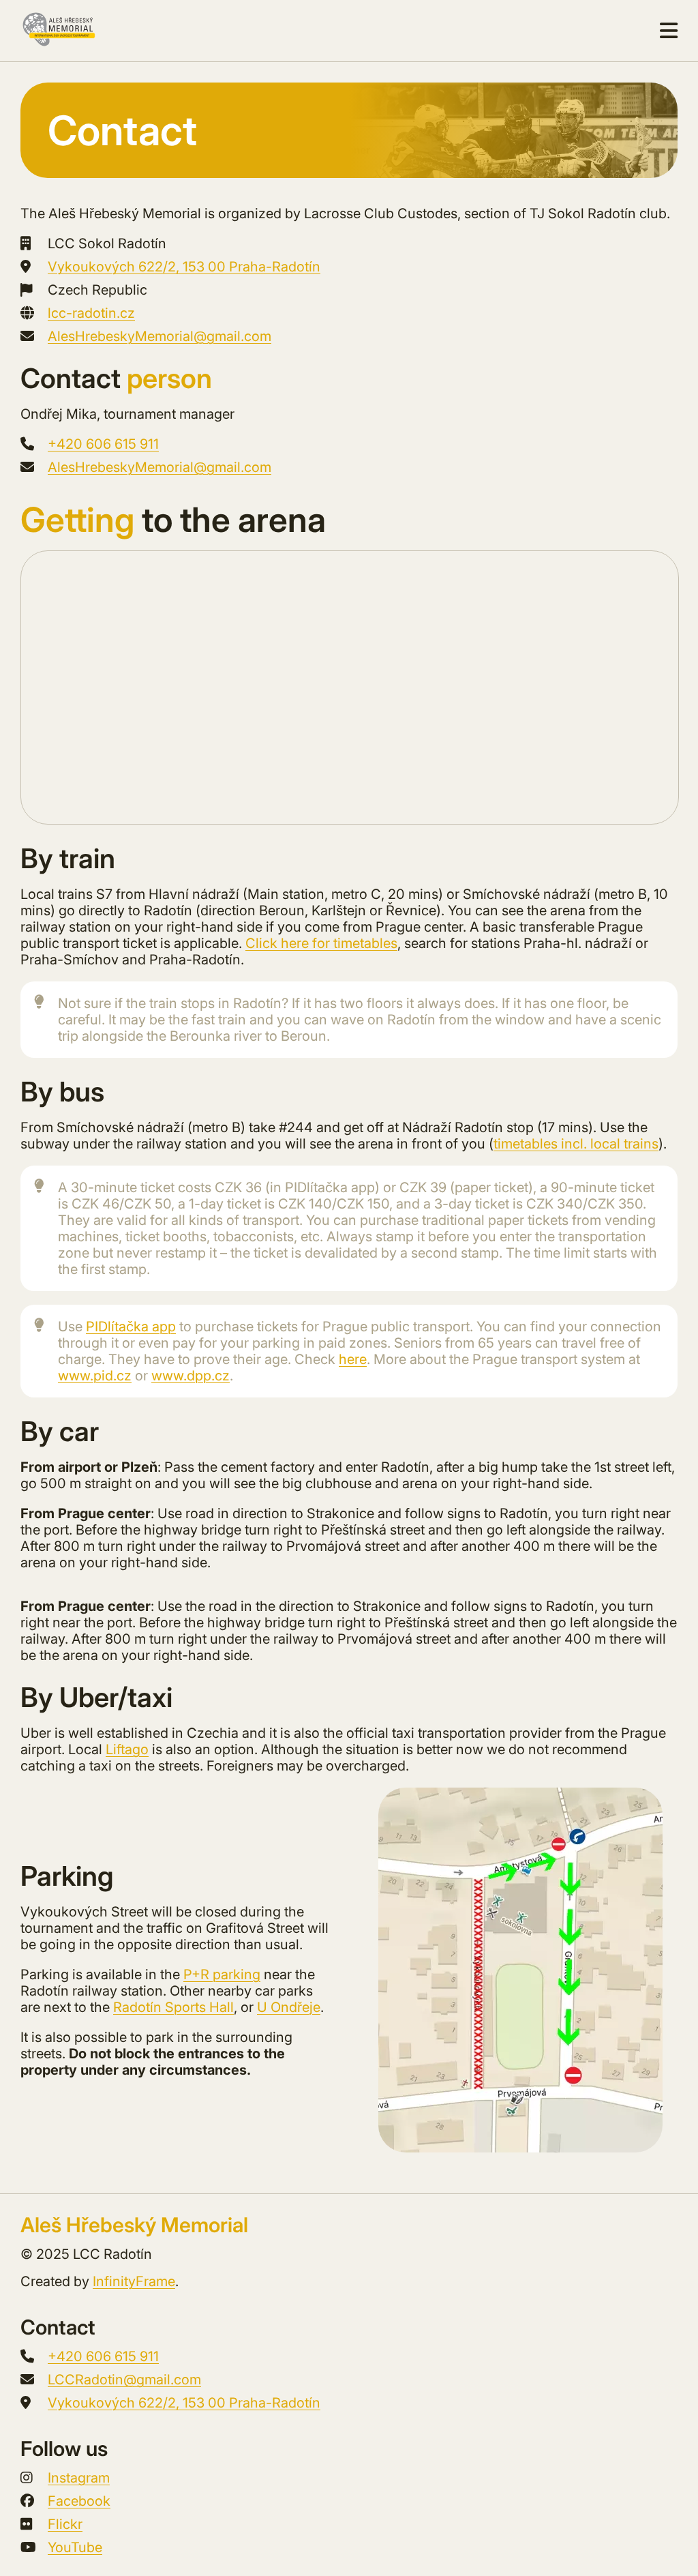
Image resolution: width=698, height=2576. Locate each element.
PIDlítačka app (131, 1327)
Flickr (65, 2524)
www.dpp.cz (191, 1376)
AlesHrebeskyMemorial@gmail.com (160, 336)
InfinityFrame (134, 2281)
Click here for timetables (321, 943)
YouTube (75, 2547)
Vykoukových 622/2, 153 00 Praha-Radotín (184, 267)
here (353, 1359)
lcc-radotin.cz (91, 313)
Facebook (79, 2501)
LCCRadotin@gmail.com (124, 2380)
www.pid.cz (95, 1376)
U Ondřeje (289, 2007)
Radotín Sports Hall (173, 2007)
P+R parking (222, 1974)
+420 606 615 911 (103, 444)
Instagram (79, 2478)
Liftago (127, 1749)
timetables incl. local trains (576, 1144)
